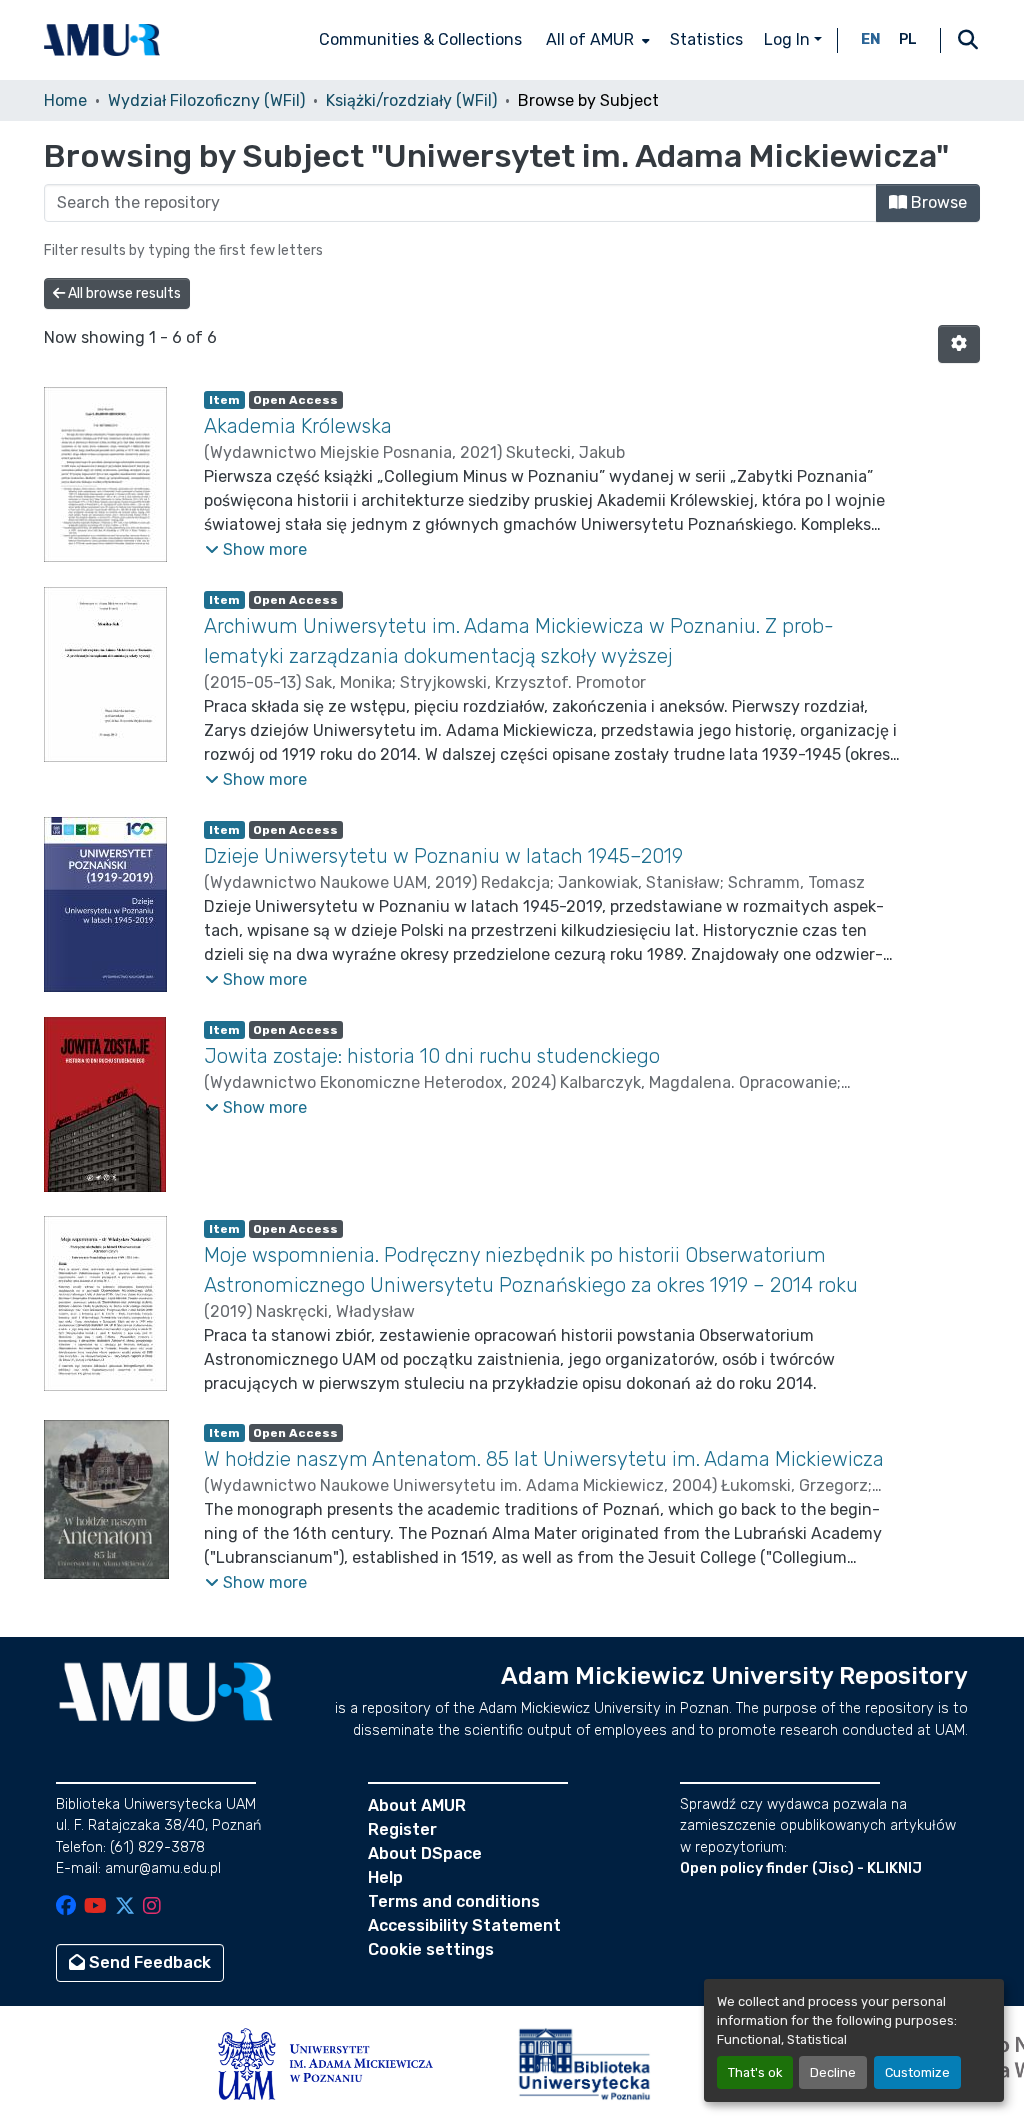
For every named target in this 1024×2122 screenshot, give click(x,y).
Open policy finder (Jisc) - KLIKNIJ (801, 1868)
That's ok (755, 2072)
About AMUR (417, 1805)
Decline (833, 2072)
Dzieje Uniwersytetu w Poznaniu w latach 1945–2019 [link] (443, 856)
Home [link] (65, 100)
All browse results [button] (123, 293)
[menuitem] (596, 40)
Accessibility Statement (464, 1925)
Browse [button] (937, 202)
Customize (917, 2072)
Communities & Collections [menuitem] (420, 39)
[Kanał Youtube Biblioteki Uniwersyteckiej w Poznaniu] (95, 1907)
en (871, 39)
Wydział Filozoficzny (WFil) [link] (206, 100)
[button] (102, 40)
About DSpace (425, 1853)
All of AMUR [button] (590, 39)
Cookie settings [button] (431, 1949)
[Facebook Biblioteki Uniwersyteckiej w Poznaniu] (66, 1907)
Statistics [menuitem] (706, 39)
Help (385, 1877)
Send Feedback (148, 1962)
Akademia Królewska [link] (298, 426)
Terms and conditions (454, 1901)
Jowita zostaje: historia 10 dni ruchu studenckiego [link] (432, 1056)
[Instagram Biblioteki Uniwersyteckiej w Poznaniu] (152, 1907)
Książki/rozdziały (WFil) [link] (411, 100)
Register (402, 1829)
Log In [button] (789, 39)
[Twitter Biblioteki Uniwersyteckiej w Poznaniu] (125, 1907)
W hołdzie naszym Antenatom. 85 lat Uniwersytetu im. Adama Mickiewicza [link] (544, 1459)
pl (908, 39)
